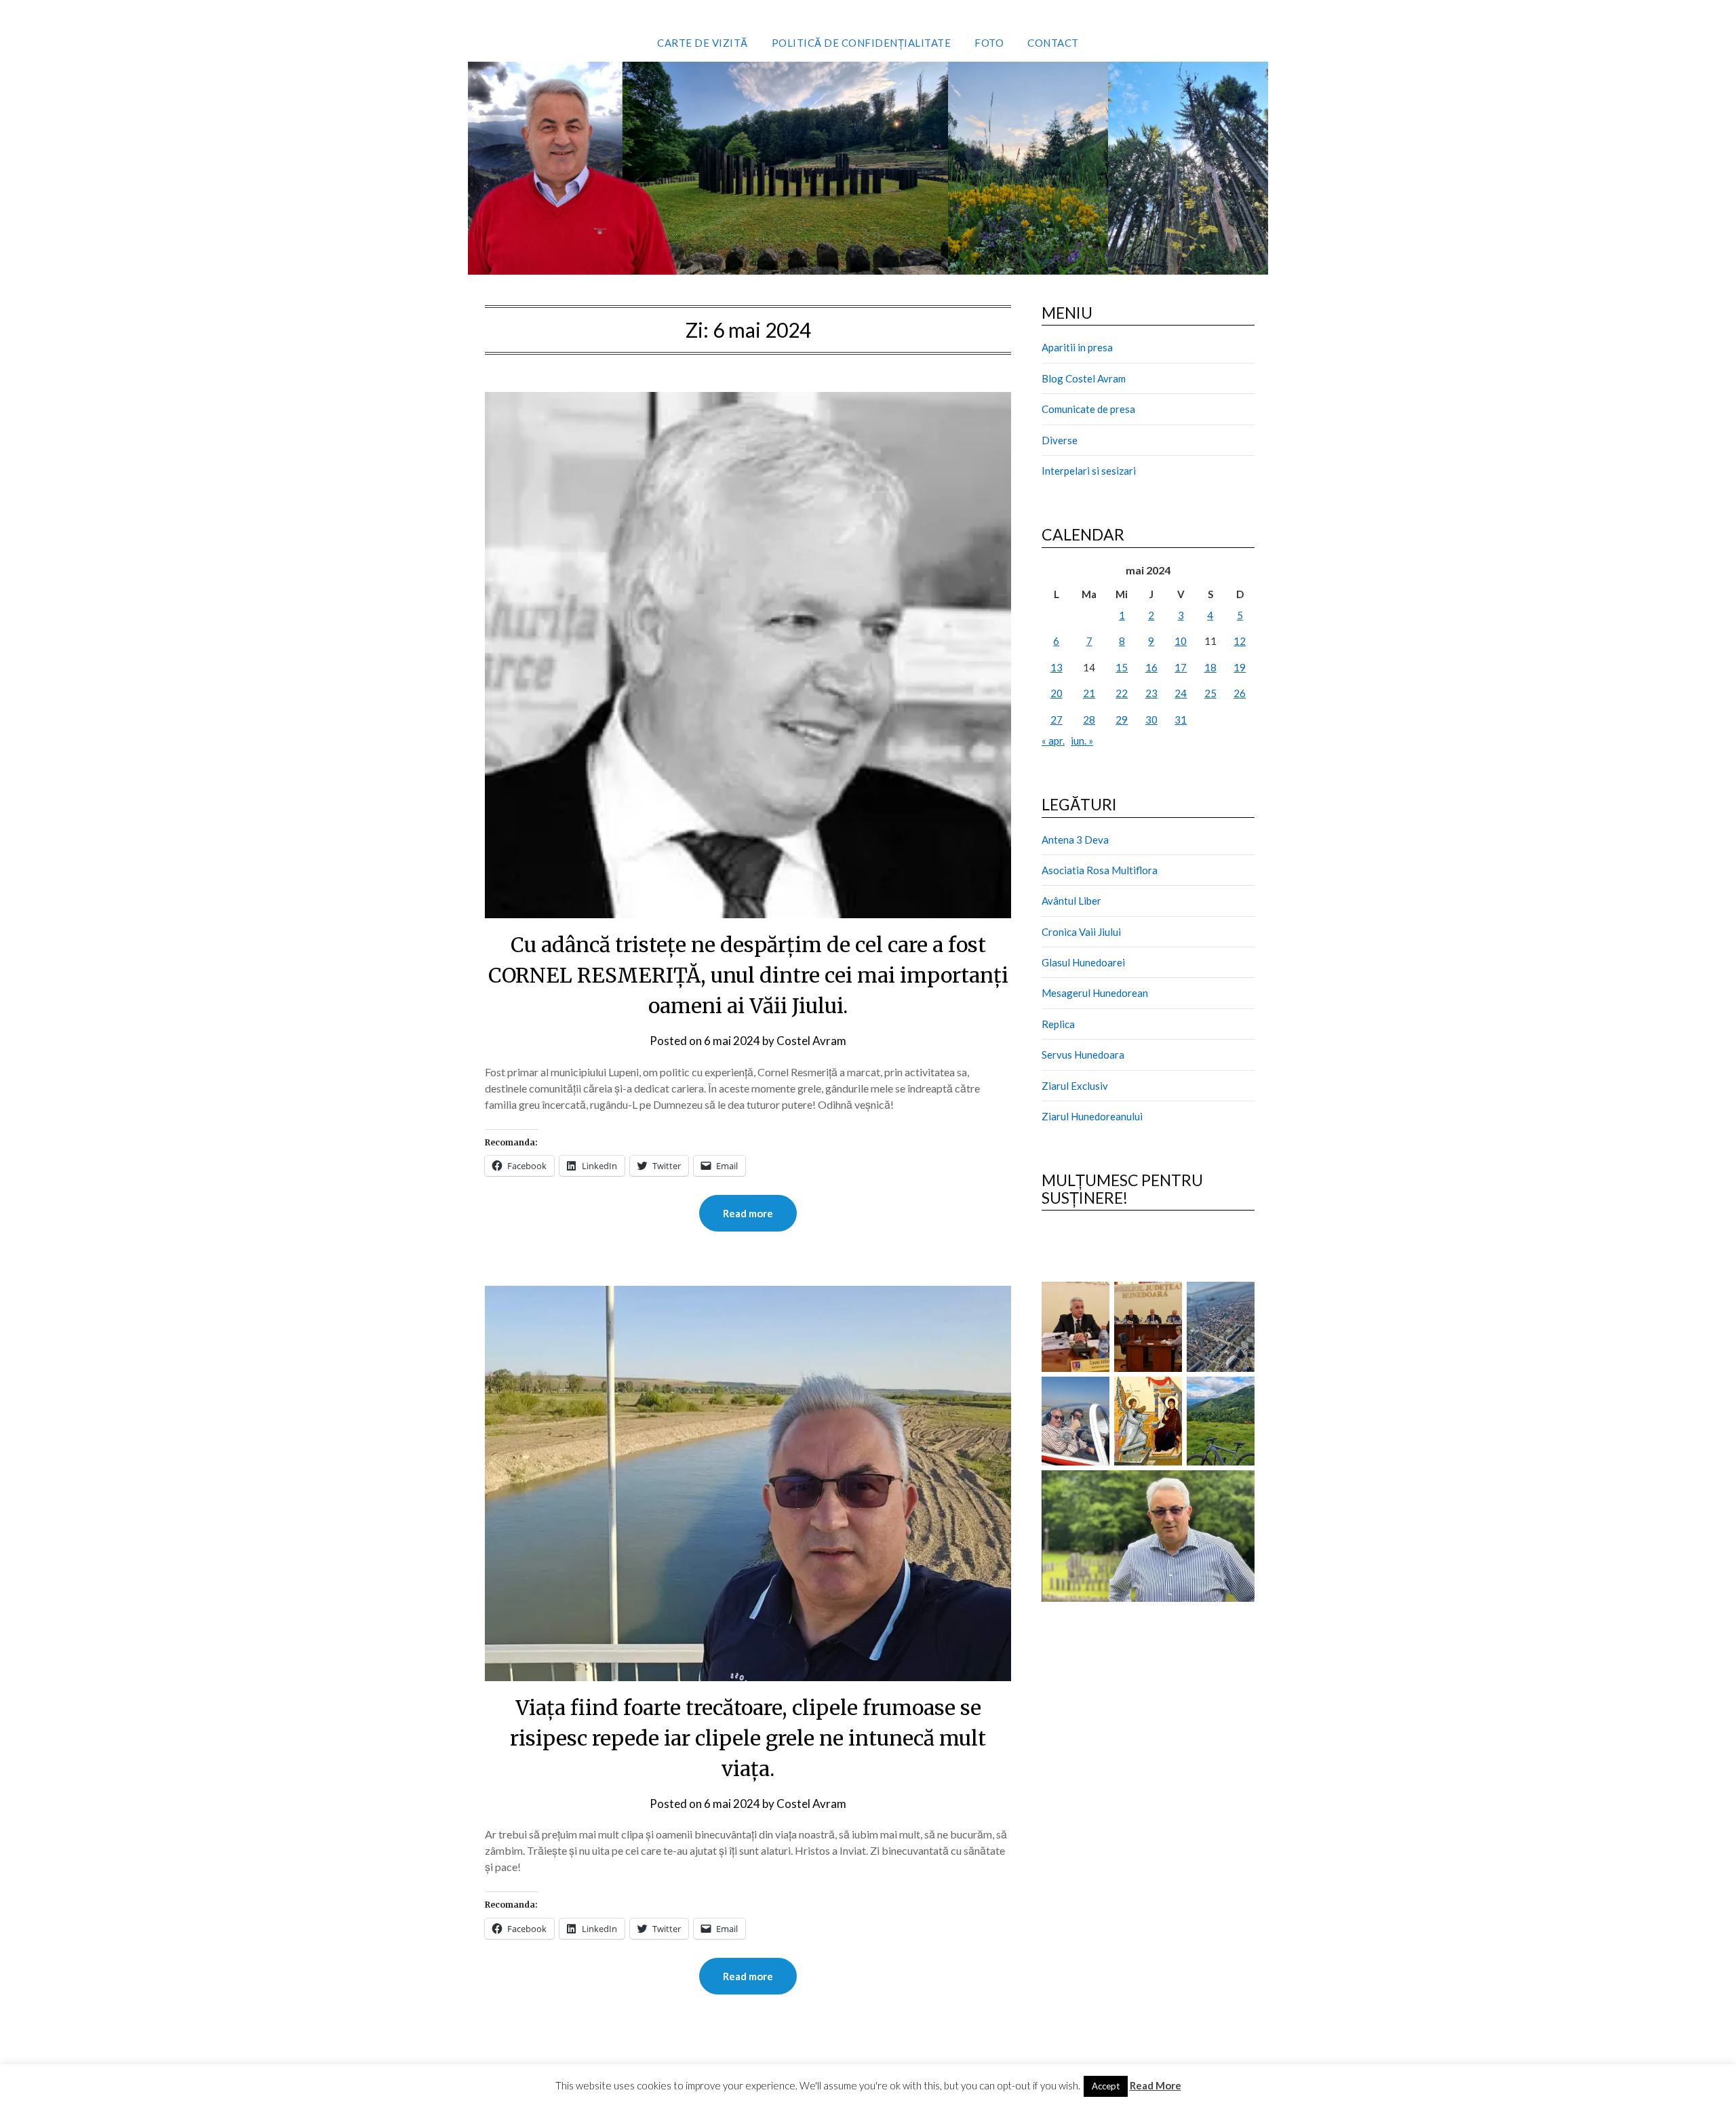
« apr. (1053, 741)
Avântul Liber (1071, 901)
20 (1057, 693)
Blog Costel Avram (1084, 378)
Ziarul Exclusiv (1075, 1086)
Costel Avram (811, 1041)
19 (1240, 667)
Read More (1156, 2085)
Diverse (1060, 440)
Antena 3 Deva (1075, 840)
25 (1210, 693)
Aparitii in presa (1077, 347)
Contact (1053, 43)
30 (1151, 720)
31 (1181, 720)
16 (1151, 667)
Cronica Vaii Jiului (1081, 932)
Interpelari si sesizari (1089, 471)
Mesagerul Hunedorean (1095, 993)
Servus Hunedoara (1083, 1055)
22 (1122, 693)
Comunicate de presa (1088, 409)
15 (1122, 667)
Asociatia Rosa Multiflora (1100, 870)
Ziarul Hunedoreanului (1092, 1116)
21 (1089, 693)
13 (1057, 667)
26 (1240, 693)
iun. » (1082, 741)
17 (1181, 667)
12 (1240, 641)
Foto (989, 43)
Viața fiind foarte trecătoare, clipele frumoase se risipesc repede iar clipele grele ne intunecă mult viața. (748, 1738)
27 (1057, 720)
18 (1210, 667)
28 (1089, 720)
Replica (1058, 1024)
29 (1122, 720)
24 (1181, 693)
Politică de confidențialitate (862, 43)
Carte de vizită (703, 43)
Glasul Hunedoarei (1083, 962)
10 (1181, 641)
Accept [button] (1106, 2086)
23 (1151, 693)
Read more (748, 1213)
